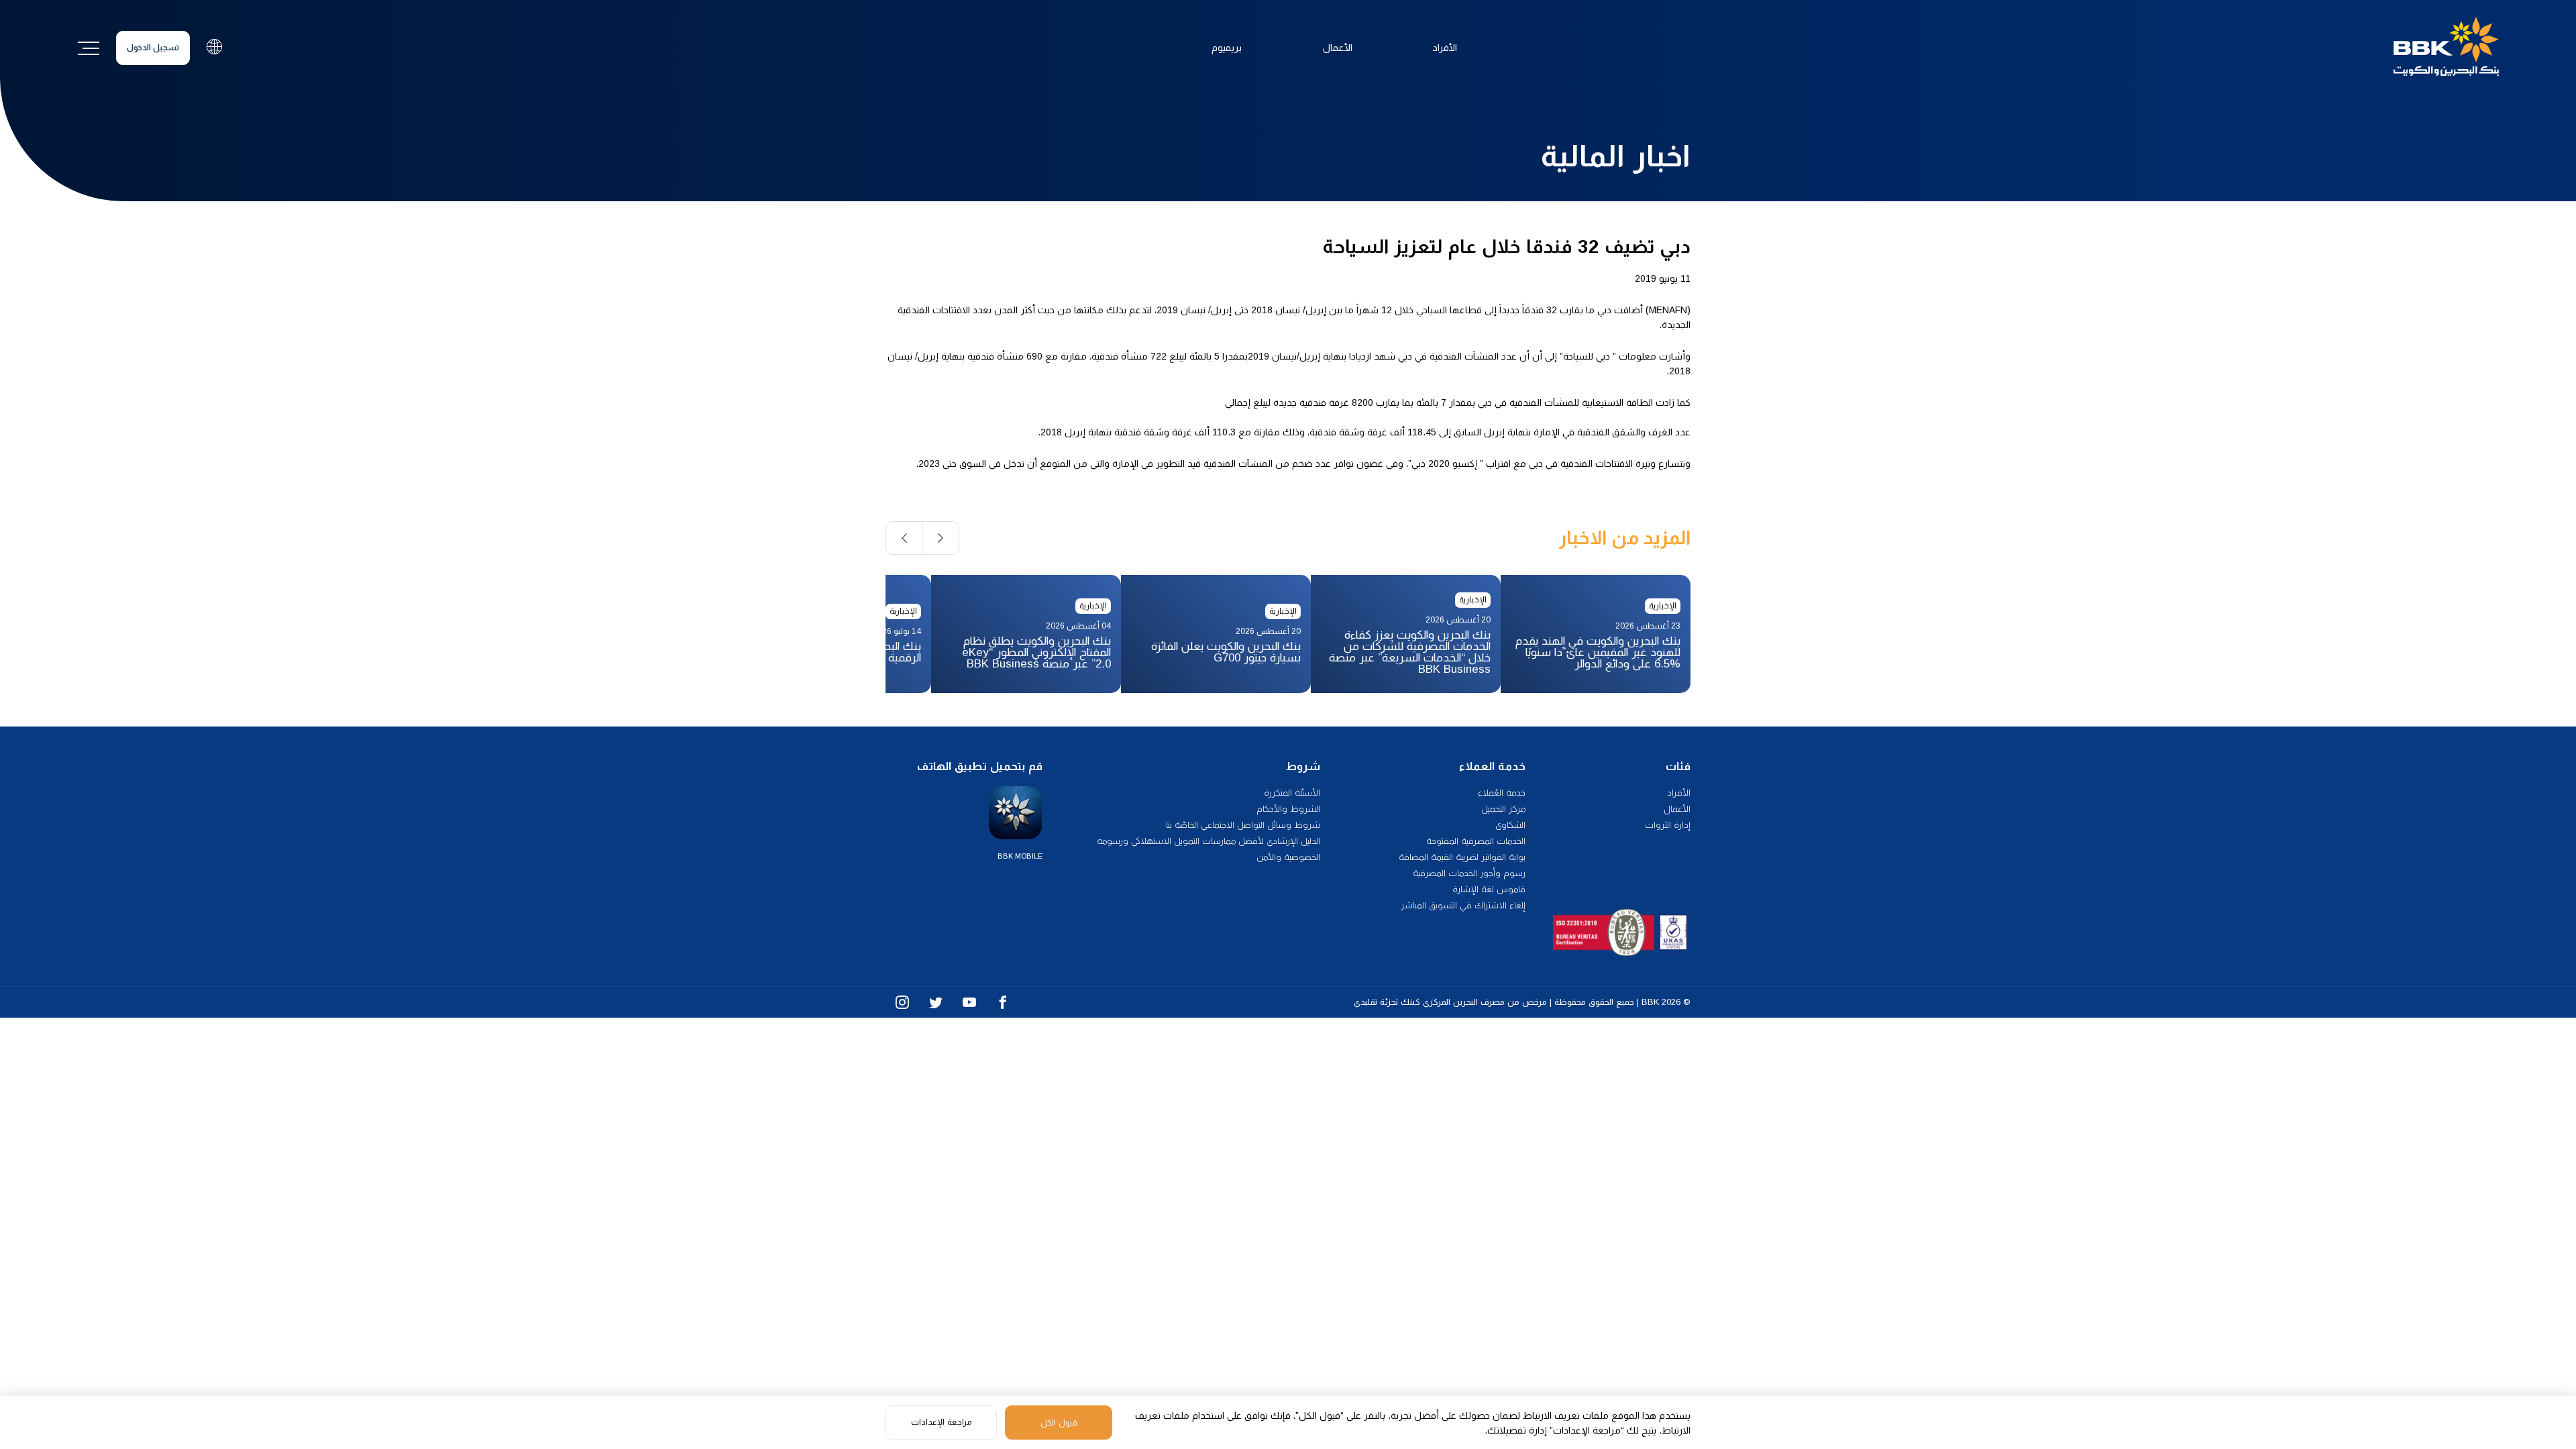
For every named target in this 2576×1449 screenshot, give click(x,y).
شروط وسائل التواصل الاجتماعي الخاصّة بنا (1243, 825)
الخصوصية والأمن (1288, 857)
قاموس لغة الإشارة (1489, 889)
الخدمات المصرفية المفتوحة (1476, 841)
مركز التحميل (1503, 809)
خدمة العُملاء (1502, 793)
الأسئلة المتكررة (1292, 793)
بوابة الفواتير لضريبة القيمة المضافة (1462, 857)
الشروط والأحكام (1288, 809)
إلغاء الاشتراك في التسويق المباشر (1463, 905)
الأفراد (1445, 48)
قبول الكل (1059, 1423)
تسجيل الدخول (153, 48)
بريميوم (1227, 48)
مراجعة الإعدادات (941, 1422)
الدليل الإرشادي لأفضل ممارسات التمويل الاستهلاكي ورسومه (1209, 841)
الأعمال (1338, 48)
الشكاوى (1510, 825)
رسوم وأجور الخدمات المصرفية (1469, 873)
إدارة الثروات (1668, 825)
